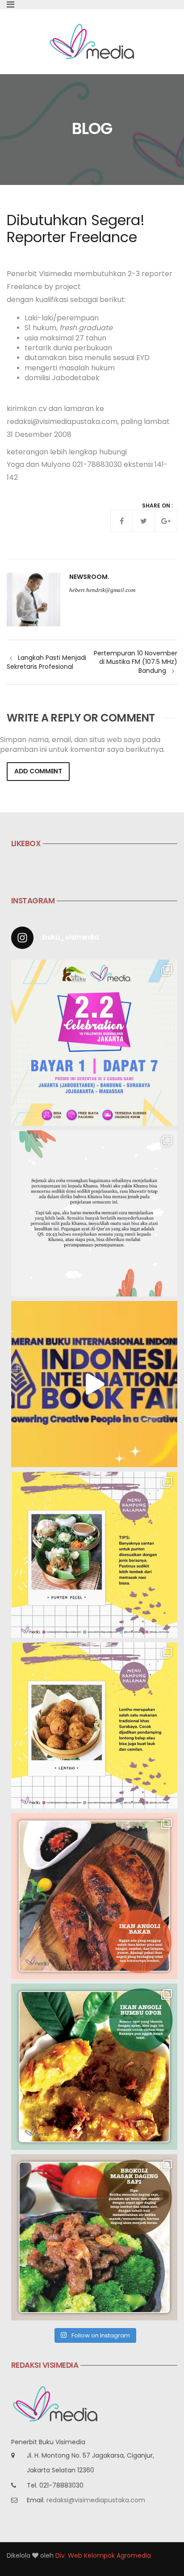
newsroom (88, 577)
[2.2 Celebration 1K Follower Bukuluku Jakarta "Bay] (94, 1043)
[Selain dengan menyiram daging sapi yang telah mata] (94, 2237)
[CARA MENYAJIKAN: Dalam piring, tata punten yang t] (94, 1555)
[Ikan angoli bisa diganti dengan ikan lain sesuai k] (94, 1896)
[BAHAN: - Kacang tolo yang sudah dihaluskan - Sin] (94, 1725)
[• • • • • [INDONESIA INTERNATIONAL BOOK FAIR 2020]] (94, 1384)
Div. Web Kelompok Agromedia (103, 2555)
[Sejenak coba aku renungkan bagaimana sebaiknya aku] (94, 1213)
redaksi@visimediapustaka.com (96, 2500)
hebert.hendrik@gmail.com (102, 590)
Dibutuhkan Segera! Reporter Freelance (76, 229)
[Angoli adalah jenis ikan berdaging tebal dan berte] (94, 2067)
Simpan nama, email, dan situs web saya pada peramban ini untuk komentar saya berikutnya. (82, 745)
